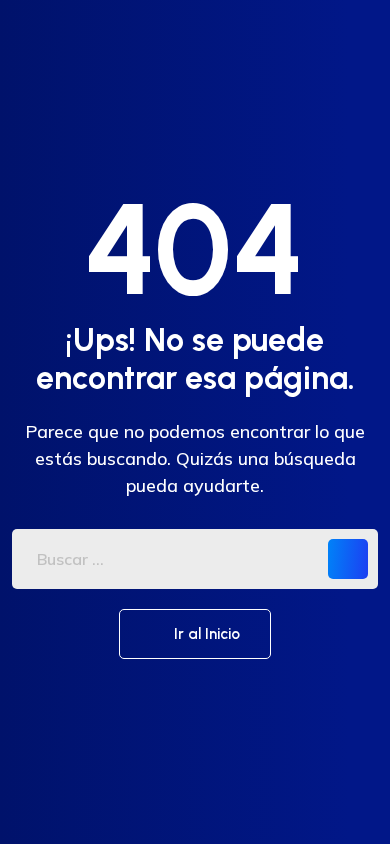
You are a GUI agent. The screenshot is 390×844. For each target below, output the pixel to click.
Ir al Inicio (205, 634)
